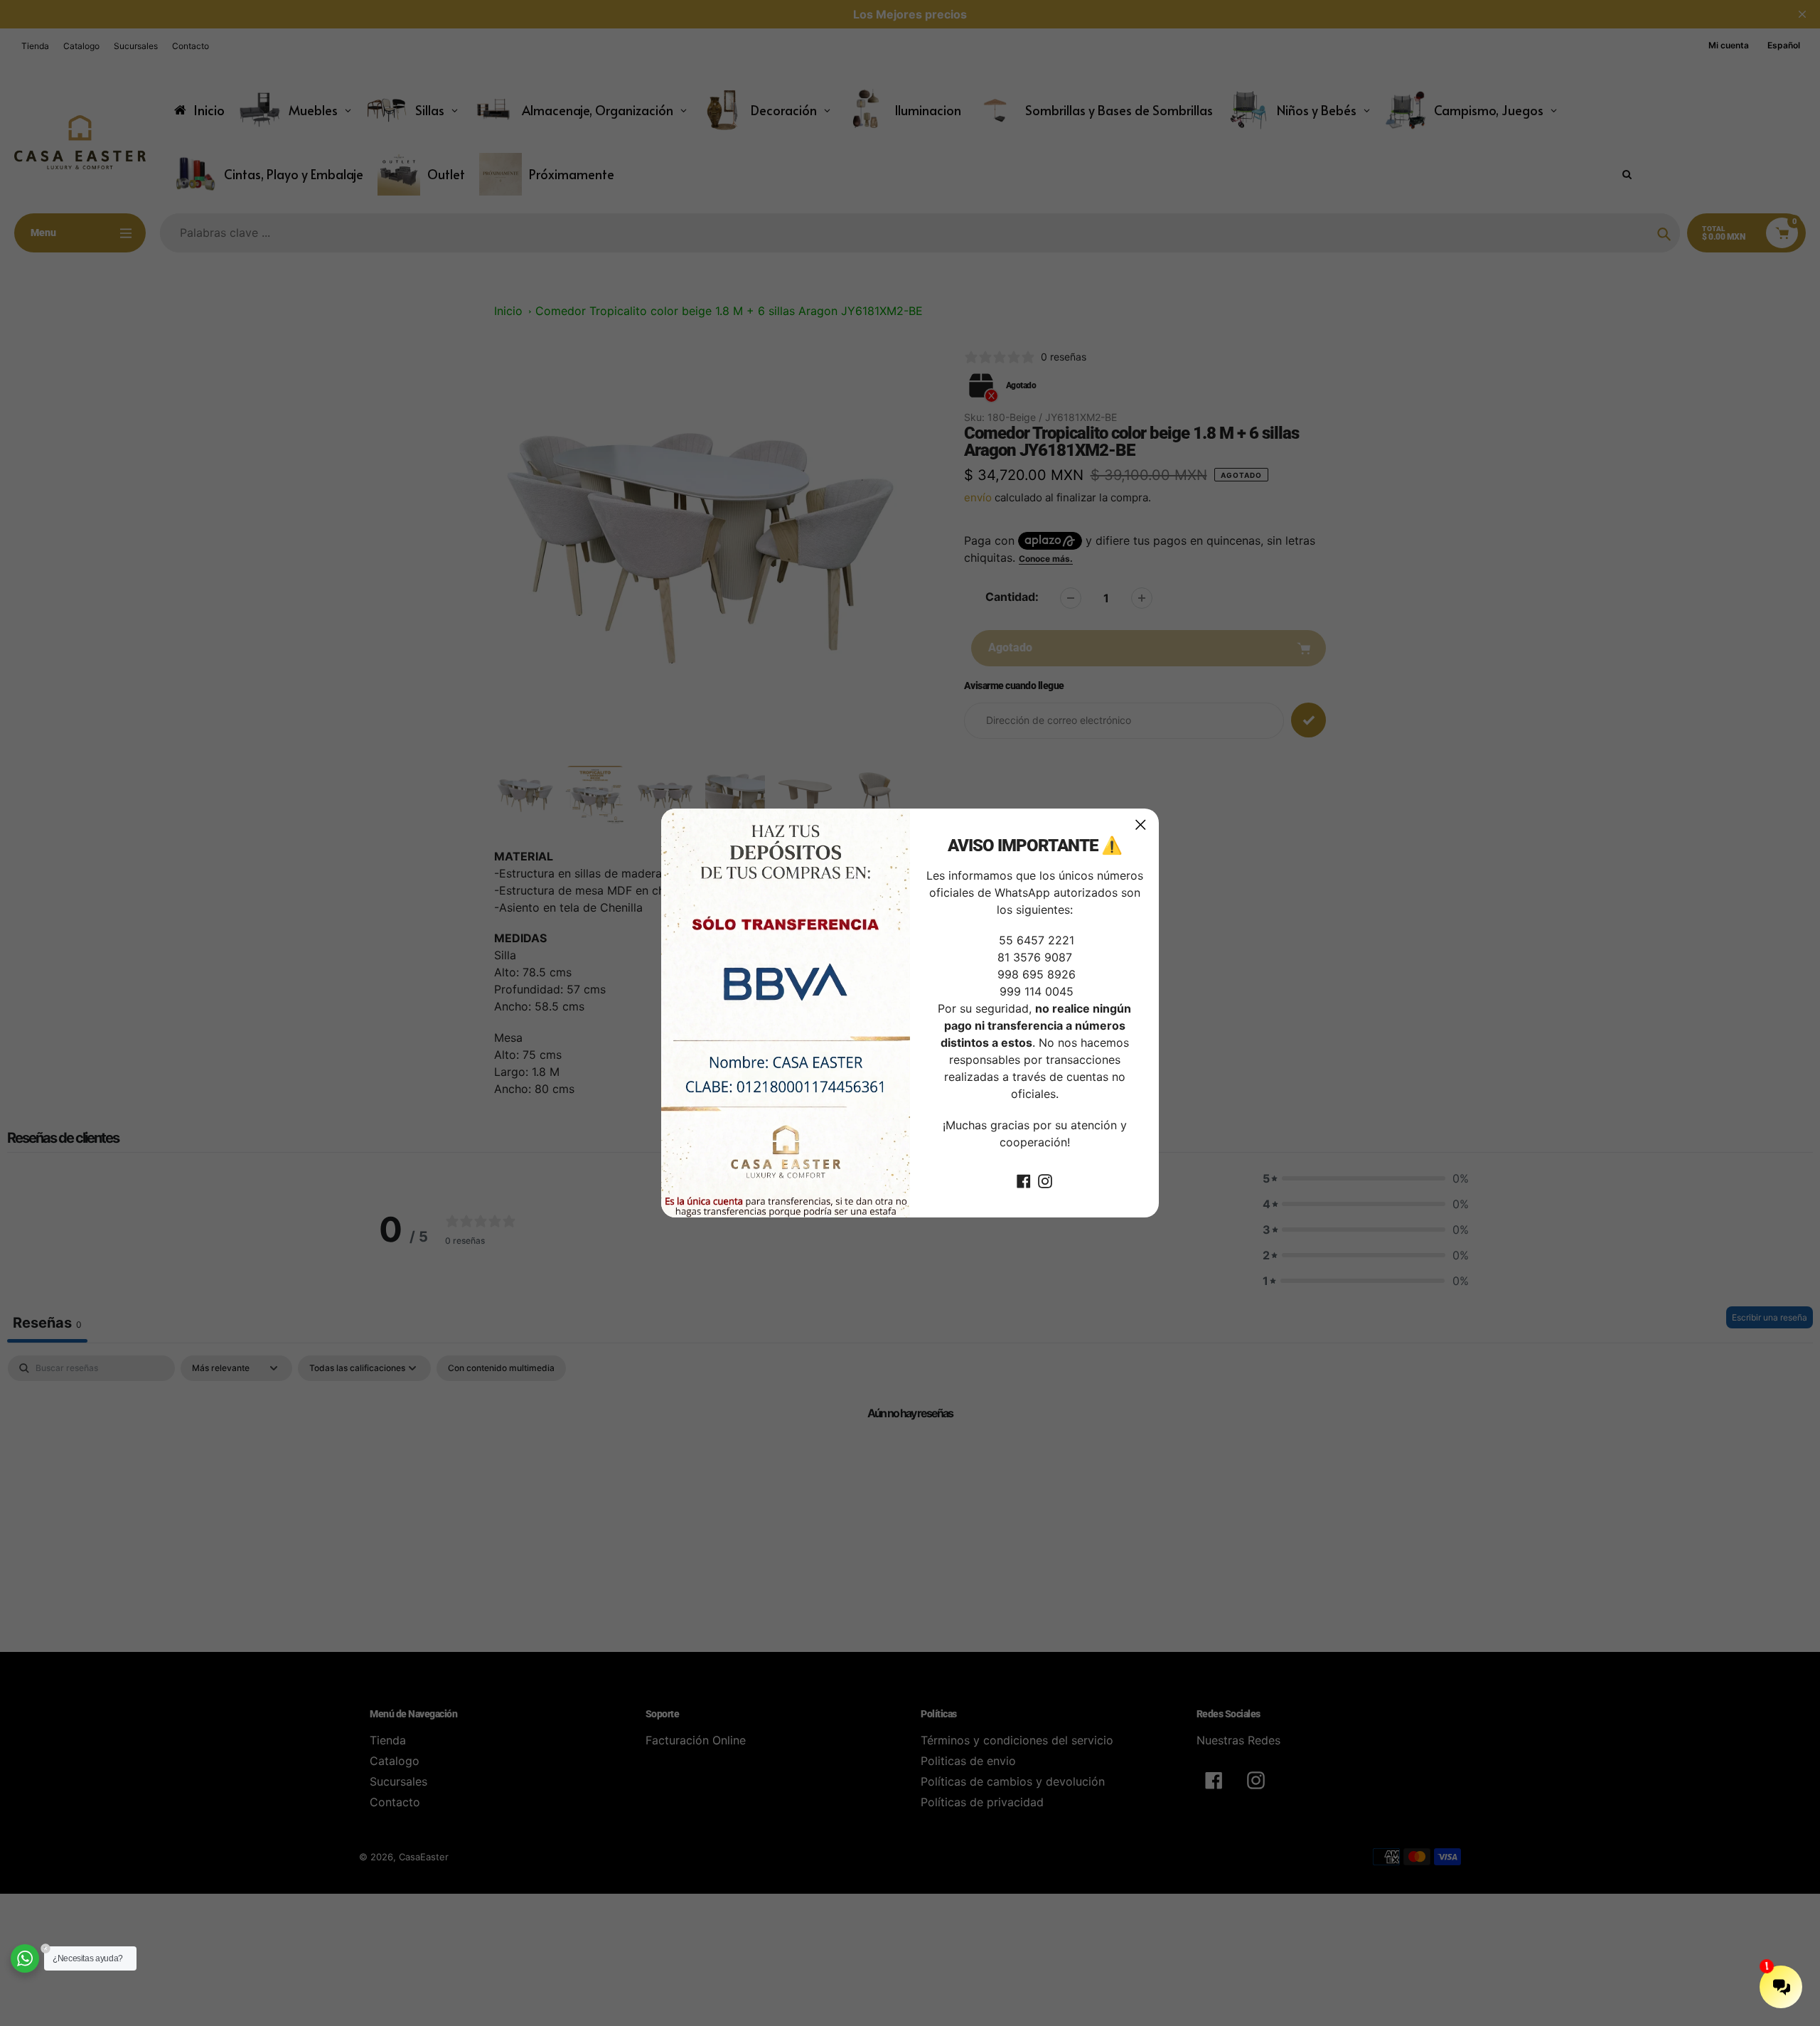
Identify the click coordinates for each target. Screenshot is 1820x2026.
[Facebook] (1024, 1180)
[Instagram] (1045, 1180)
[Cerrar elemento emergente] (1141, 825)
